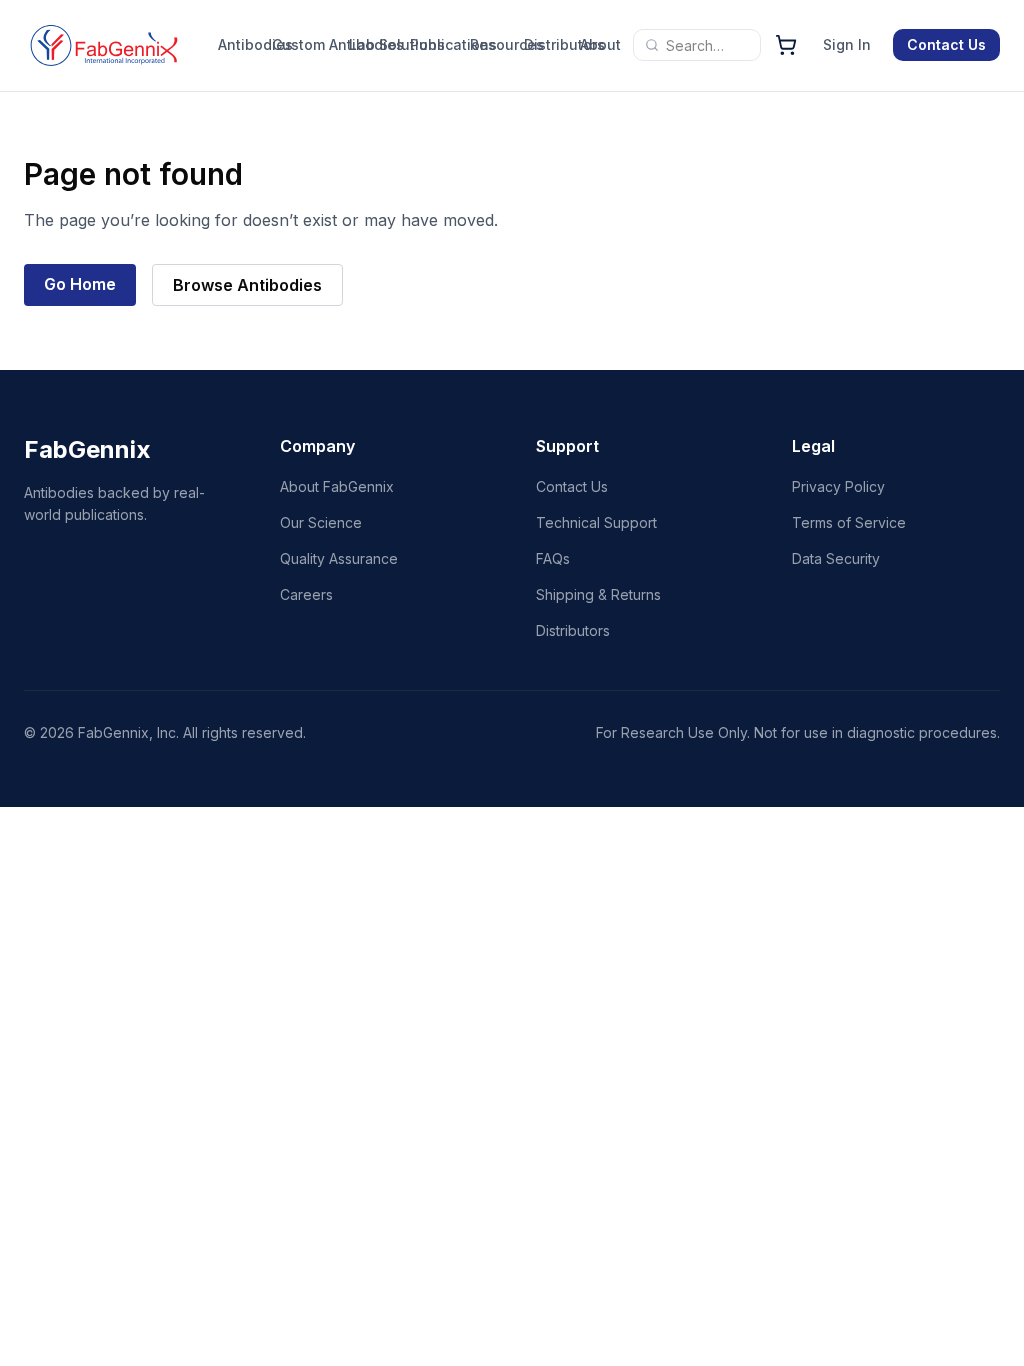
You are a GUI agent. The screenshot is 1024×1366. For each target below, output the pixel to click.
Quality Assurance (339, 558)
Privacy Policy (838, 486)
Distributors (547, 44)
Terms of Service (849, 522)
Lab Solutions (397, 44)
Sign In (847, 44)
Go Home (80, 284)
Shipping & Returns (598, 594)
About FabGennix (337, 486)
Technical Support (596, 522)
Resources (492, 44)
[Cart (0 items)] (786, 45)
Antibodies (240, 44)
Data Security (836, 558)
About (594, 44)
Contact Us (946, 44)
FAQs (553, 558)
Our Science (321, 522)
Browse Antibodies (247, 285)
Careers (306, 594)
